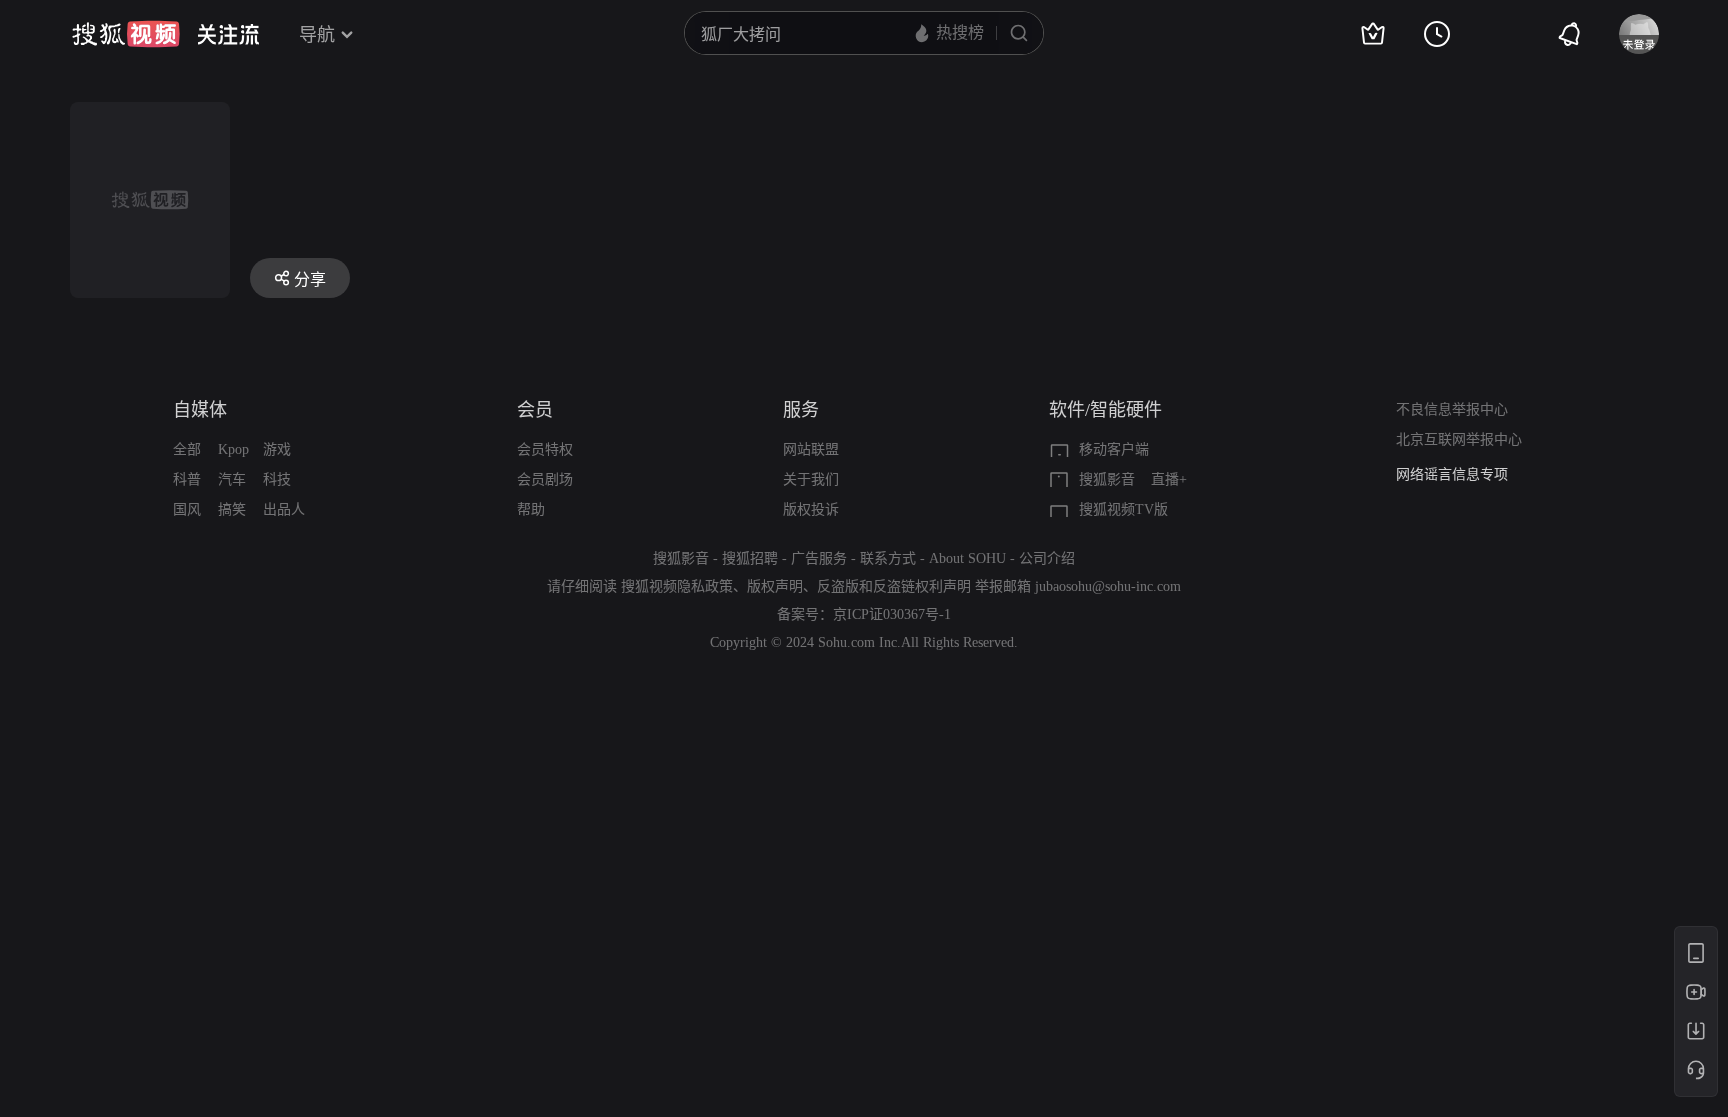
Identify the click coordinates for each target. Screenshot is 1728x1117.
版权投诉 (811, 509)
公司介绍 (1047, 558)
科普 (187, 479)
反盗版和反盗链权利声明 (894, 586)
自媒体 (200, 410)
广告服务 (819, 558)
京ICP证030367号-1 (892, 614)
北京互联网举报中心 (1459, 439)
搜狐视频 (126, 34)
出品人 (284, 509)
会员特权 (545, 449)
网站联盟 (811, 449)
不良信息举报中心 (1452, 409)
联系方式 (888, 558)
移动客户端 (1114, 449)
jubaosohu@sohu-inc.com (1108, 586)
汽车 (232, 479)
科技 (277, 479)
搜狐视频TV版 (1123, 509)
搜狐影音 (1107, 479)
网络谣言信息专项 (1452, 474)
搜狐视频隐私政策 (677, 586)
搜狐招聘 (750, 558)
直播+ (1169, 479)
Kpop (233, 449)
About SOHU (967, 558)
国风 (187, 509)
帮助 (531, 509)
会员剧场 (545, 479)
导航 (317, 35)
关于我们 (811, 479)
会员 (535, 410)
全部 (187, 449)
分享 (310, 279)
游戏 (277, 449)
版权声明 (775, 586)
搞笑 (232, 509)
